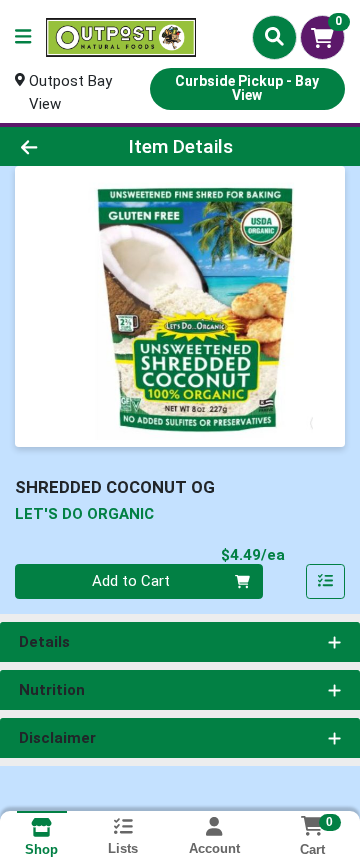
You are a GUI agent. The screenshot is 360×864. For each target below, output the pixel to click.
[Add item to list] (326, 582)
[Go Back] (56, 146)
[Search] (274, 37)
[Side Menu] (23, 37)
